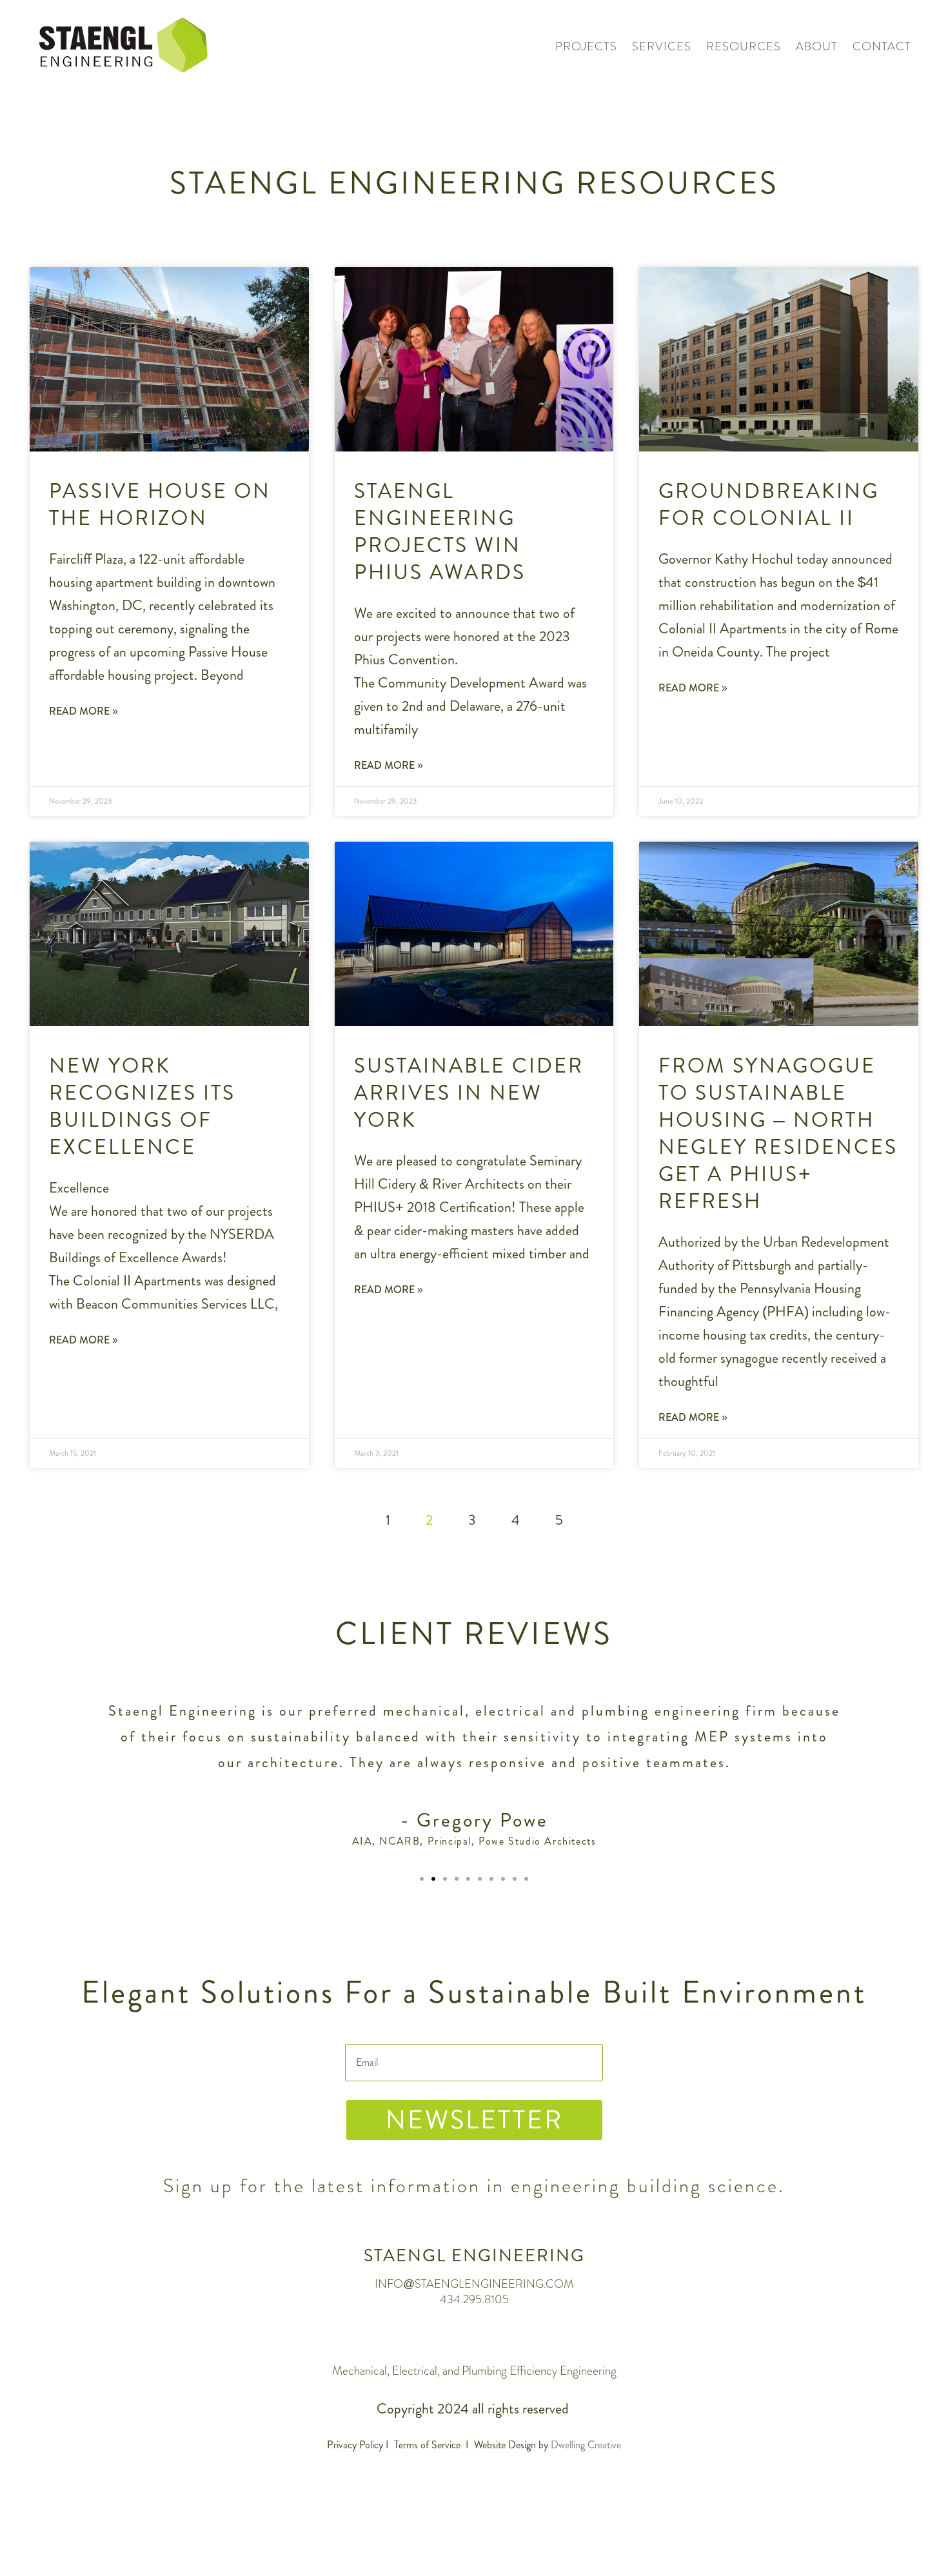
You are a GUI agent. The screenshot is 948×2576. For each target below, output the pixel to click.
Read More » (84, 711)
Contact (882, 46)
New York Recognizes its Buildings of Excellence (142, 1106)
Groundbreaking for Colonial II (769, 504)
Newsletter (474, 2120)
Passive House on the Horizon (160, 504)
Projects (586, 46)
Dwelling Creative (586, 2445)
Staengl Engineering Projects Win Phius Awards (440, 531)
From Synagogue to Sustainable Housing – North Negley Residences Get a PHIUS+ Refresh (778, 1133)
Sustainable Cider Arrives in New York (469, 1093)
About (817, 46)
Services (662, 46)
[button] (422, 1879)
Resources (744, 46)
